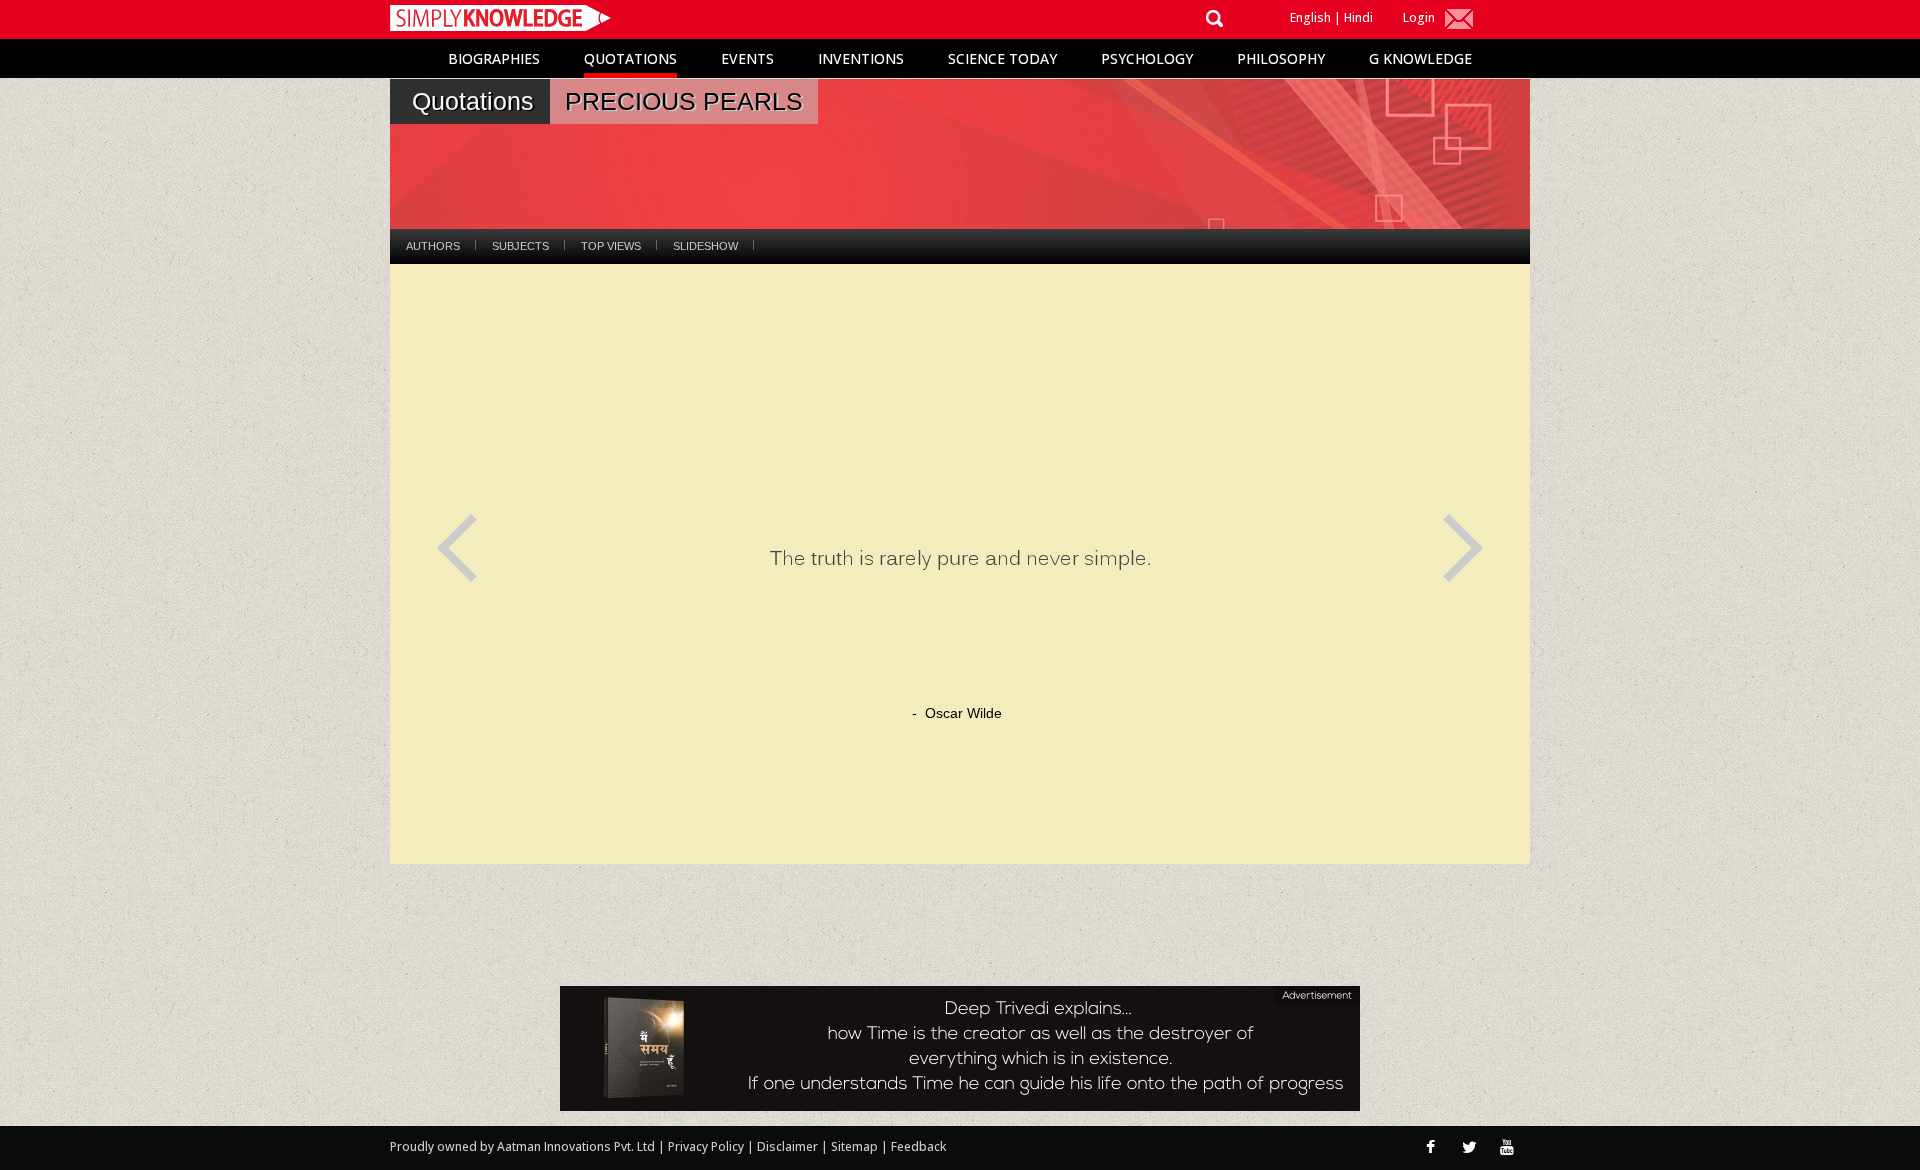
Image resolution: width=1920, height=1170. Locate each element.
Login (1419, 17)
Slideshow (705, 246)
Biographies (494, 58)
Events (747, 58)
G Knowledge (1420, 58)
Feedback (918, 1146)
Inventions (861, 58)
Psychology (1147, 58)
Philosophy (1281, 58)
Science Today (1002, 58)
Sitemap (856, 1146)
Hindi (1358, 17)
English (1310, 17)
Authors (433, 246)
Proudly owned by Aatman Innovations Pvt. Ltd (522, 1146)
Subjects (520, 246)
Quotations (630, 58)
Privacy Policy (707, 1146)
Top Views (611, 246)
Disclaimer (787, 1146)
